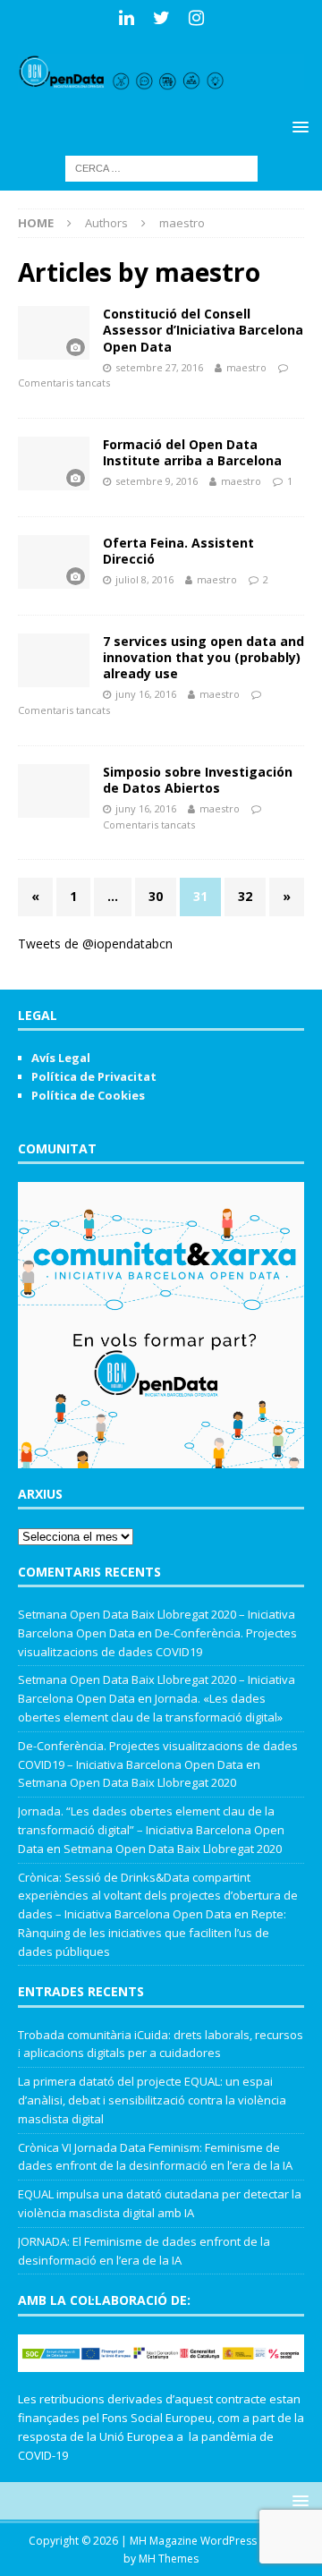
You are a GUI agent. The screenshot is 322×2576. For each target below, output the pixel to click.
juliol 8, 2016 (144, 579)
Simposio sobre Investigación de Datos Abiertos (198, 780)
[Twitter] (161, 18)
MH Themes (169, 2559)
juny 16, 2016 (146, 694)
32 (245, 896)
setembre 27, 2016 (159, 367)
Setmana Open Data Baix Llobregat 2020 (127, 1782)
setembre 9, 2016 (157, 481)
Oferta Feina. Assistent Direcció (178, 551)
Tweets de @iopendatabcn (95, 944)
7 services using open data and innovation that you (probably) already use (203, 657)
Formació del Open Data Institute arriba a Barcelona (192, 452)
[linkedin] (127, 18)
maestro (246, 367)
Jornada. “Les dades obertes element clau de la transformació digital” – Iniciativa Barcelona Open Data (151, 1830)
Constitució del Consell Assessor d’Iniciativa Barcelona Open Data (203, 330)
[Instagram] (196, 18)
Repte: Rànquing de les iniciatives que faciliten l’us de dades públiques (152, 1933)
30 (156, 896)
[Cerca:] (161, 167)
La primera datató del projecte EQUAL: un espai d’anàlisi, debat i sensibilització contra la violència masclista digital (152, 2100)
